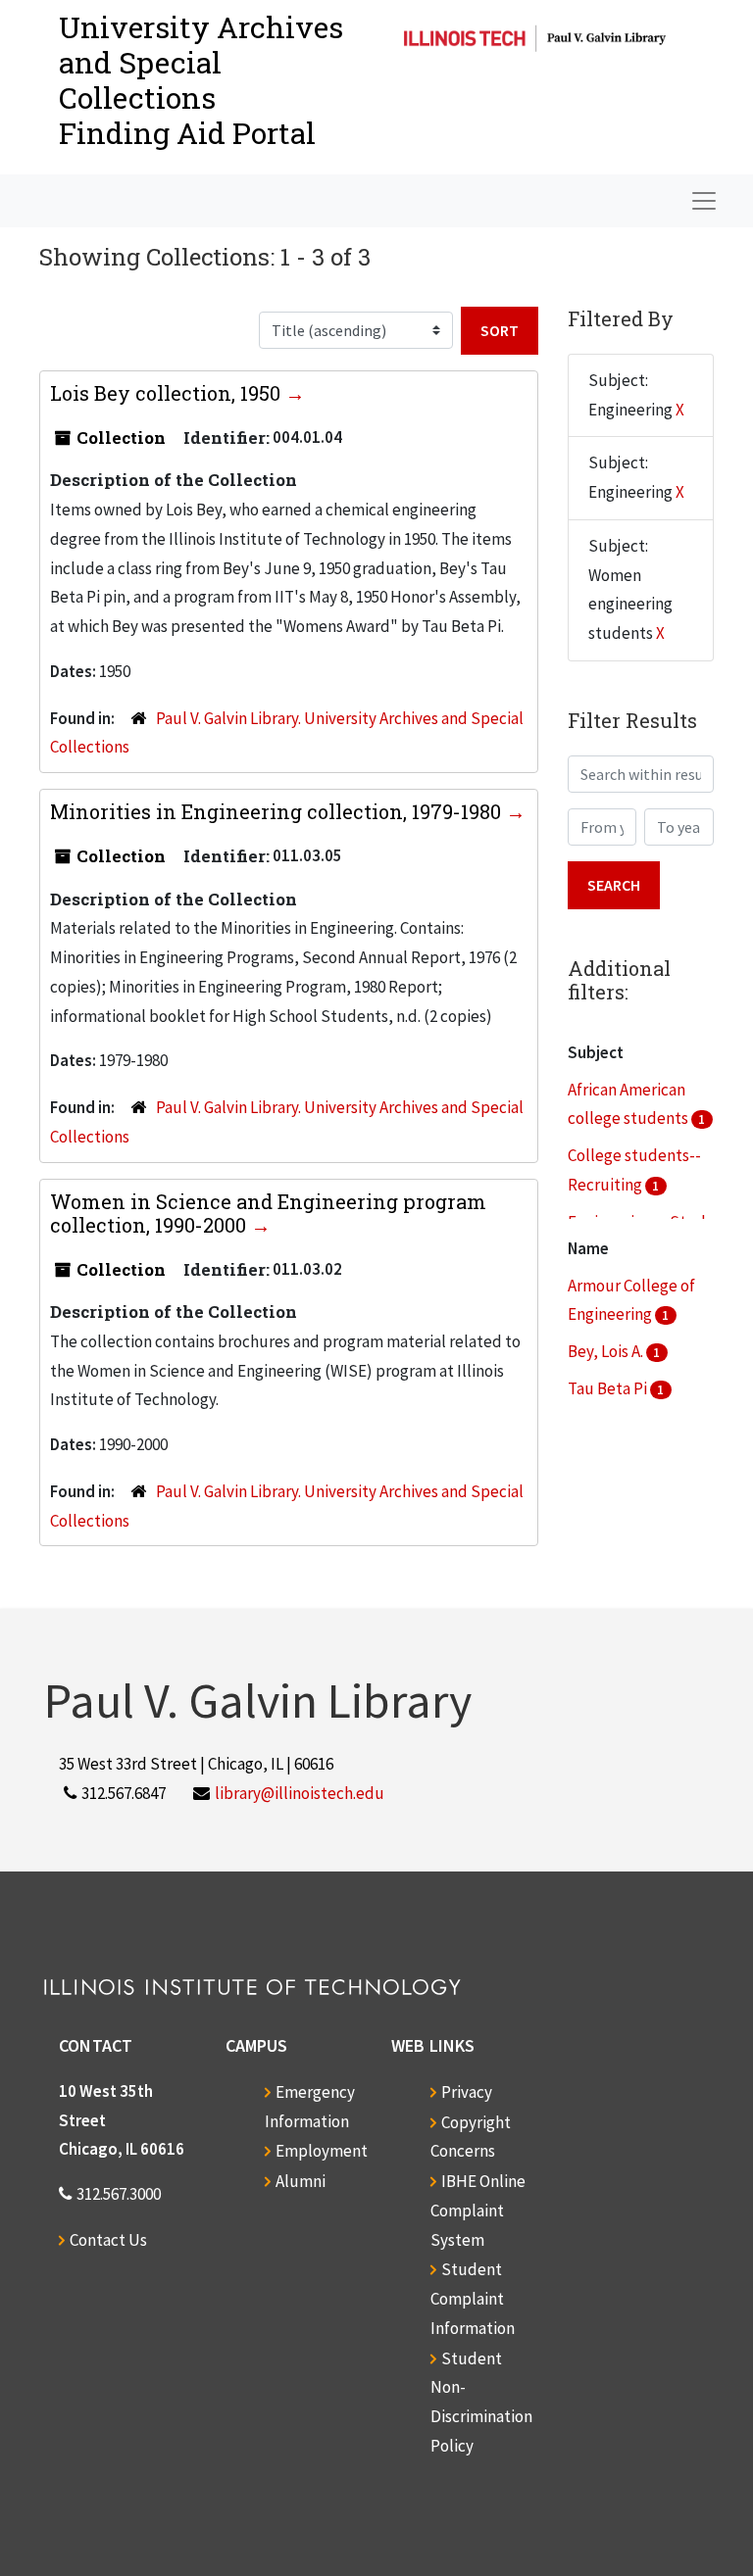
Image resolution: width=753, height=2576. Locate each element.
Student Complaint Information (473, 2299)
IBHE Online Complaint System (478, 2211)
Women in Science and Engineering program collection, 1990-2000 (268, 1213)
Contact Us (108, 2240)
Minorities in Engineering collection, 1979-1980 (278, 811)
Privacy (467, 2092)
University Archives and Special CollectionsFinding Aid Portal (201, 80)
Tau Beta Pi (609, 1388)
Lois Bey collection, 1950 (168, 393)
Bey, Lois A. (607, 1351)
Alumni (301, 2181)
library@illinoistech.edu (300, 1793)
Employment (322, 2151)
